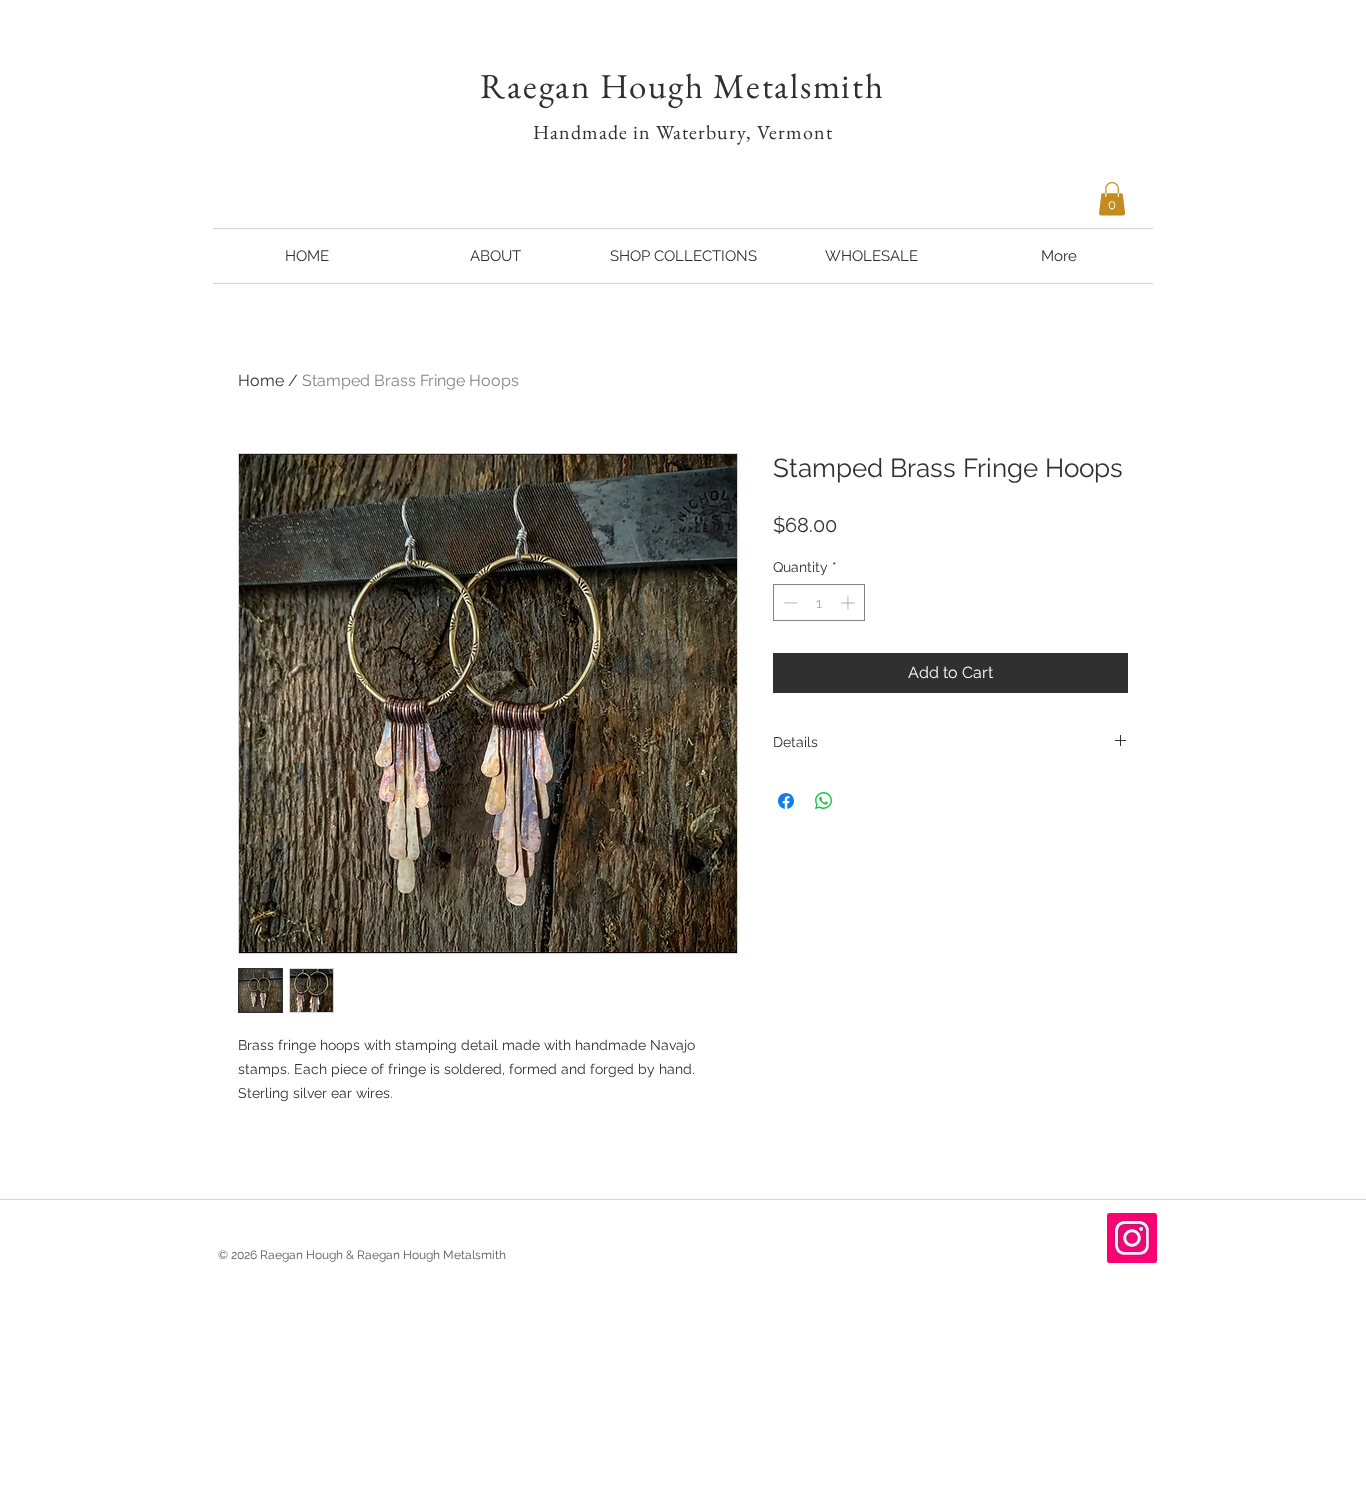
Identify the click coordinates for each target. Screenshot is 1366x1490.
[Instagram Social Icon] (1132, 1238)
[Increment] (849, 602)
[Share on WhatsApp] (824, 801)
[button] (1112, 198)
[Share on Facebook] (786, 801)
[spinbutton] (819, 602)
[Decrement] (788, 602)
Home (261, 380)
